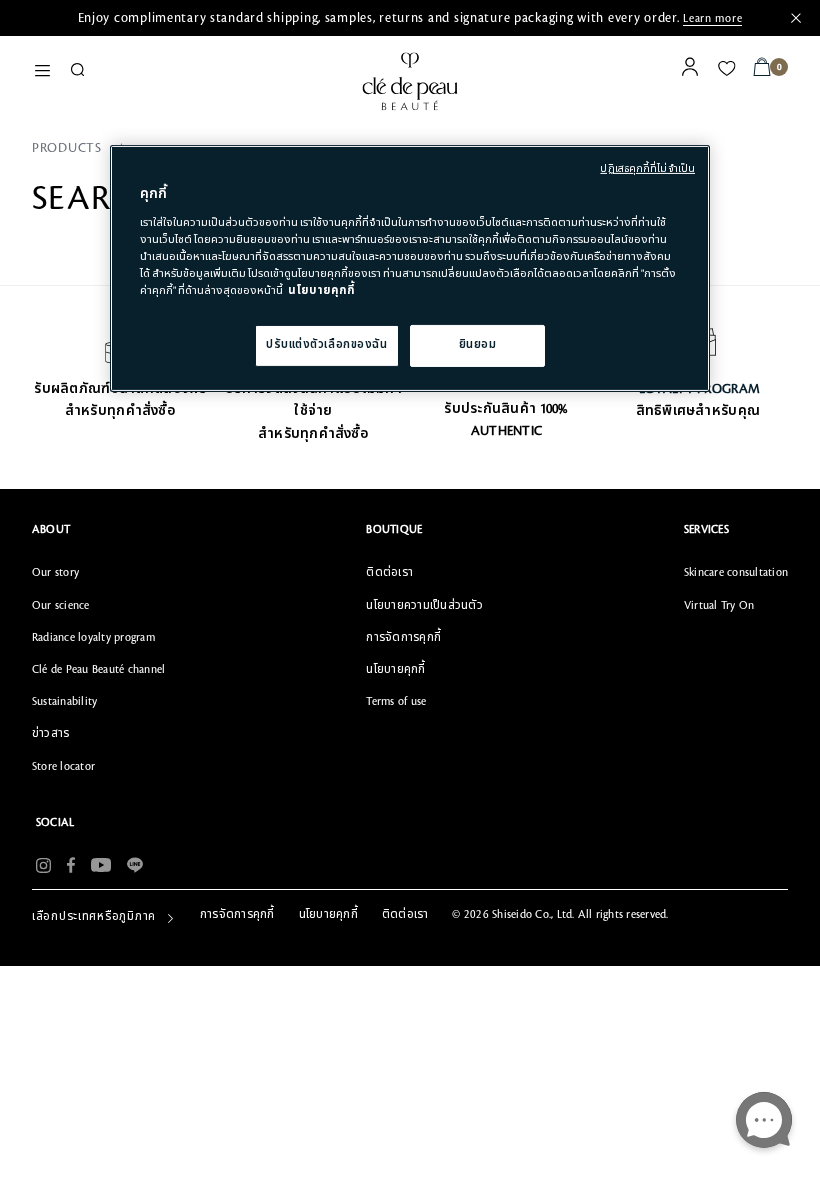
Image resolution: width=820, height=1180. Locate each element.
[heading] (98, 530)
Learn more (712, 19)
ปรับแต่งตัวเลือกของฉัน (327, 345)
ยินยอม (478, 345)
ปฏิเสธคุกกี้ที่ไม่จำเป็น (647, 169)
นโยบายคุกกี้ (321, 291)
